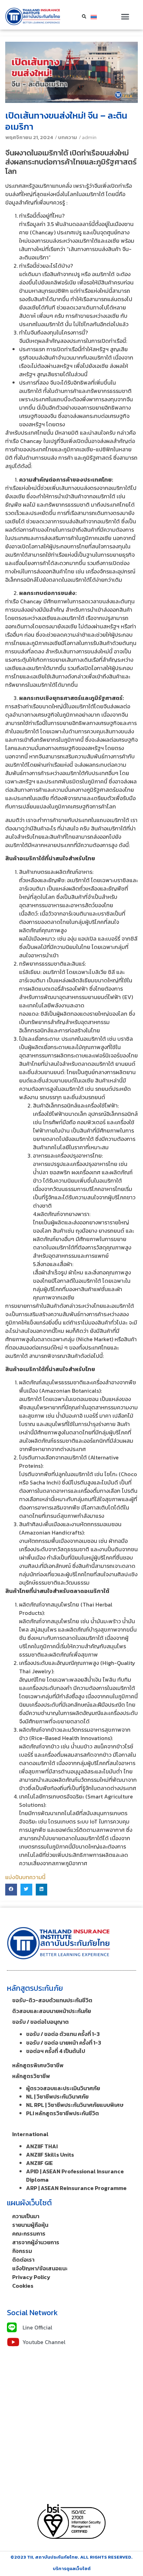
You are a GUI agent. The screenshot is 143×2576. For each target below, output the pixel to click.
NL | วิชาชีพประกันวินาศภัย (57, 2096)
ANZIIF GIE (39, 2163)
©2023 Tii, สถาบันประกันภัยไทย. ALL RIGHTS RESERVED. (71, 2557)
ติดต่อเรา (23, 2260)
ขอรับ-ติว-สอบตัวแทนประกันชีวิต (52, 2000)
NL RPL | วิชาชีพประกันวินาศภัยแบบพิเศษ (75, 2105)
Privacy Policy (31, 2277)
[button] (125, 17)
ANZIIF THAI (42, 2146)
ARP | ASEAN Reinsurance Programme (76, 2188)
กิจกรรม (22, 2251)
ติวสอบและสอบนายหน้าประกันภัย (52, 2011)
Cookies (23, 2286)
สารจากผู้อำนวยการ (36, 2242)
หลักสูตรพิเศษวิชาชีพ (38, 2065)
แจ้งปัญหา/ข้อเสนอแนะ (40, 2268)
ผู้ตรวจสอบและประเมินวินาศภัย (63, 2088)
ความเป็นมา (26, 2216)
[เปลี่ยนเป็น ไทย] (94, 17)
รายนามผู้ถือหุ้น (30, 2225)
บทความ (68, 137)
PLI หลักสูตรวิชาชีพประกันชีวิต (62, 2113)
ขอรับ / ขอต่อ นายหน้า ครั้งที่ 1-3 (64, 2043)
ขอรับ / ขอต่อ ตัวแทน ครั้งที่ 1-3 (63, 2034)
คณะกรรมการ (29, 2233)
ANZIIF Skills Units (50, 2155)
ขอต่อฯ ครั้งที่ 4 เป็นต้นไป (56, 2051)
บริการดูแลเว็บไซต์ (72, 2569)
